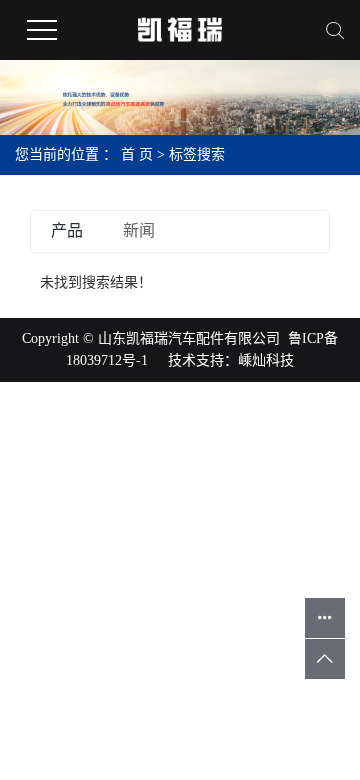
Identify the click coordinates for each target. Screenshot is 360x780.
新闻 (139, 230)
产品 (67, 230)
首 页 (137, 154)
